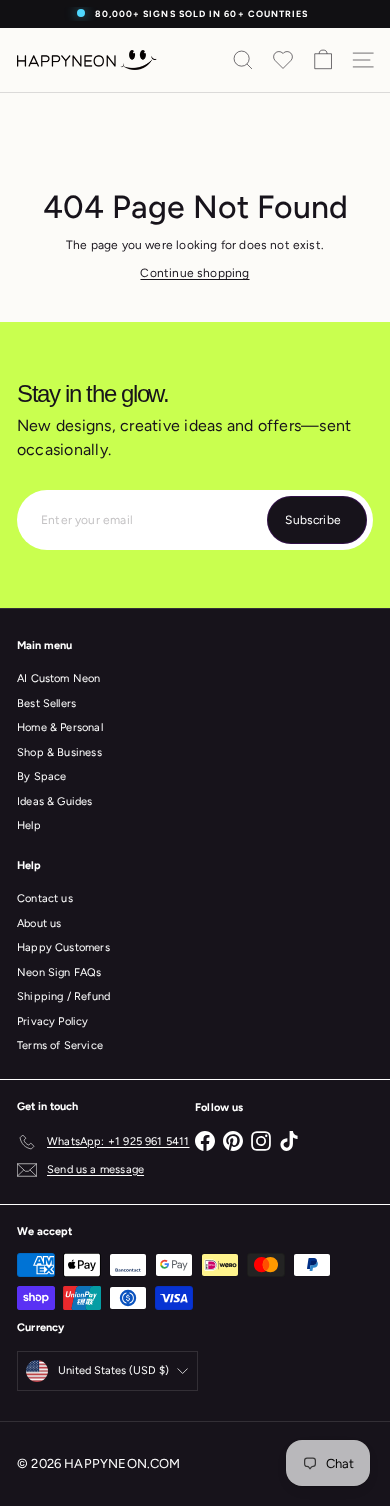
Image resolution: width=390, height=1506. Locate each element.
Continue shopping (194, 273)
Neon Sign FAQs (59, 972)
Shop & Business (59, 752)
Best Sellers (46, 703)
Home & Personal (60, 727)
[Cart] (323, 60)
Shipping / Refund (63, 996)
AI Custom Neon (59, 678)
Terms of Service (60, 1045)
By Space (41, 776)
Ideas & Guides (55, 801)
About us (39, 923)
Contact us (45, 898)
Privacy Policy (53, 1021)
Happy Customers (63, 947)
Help (29, 825)
